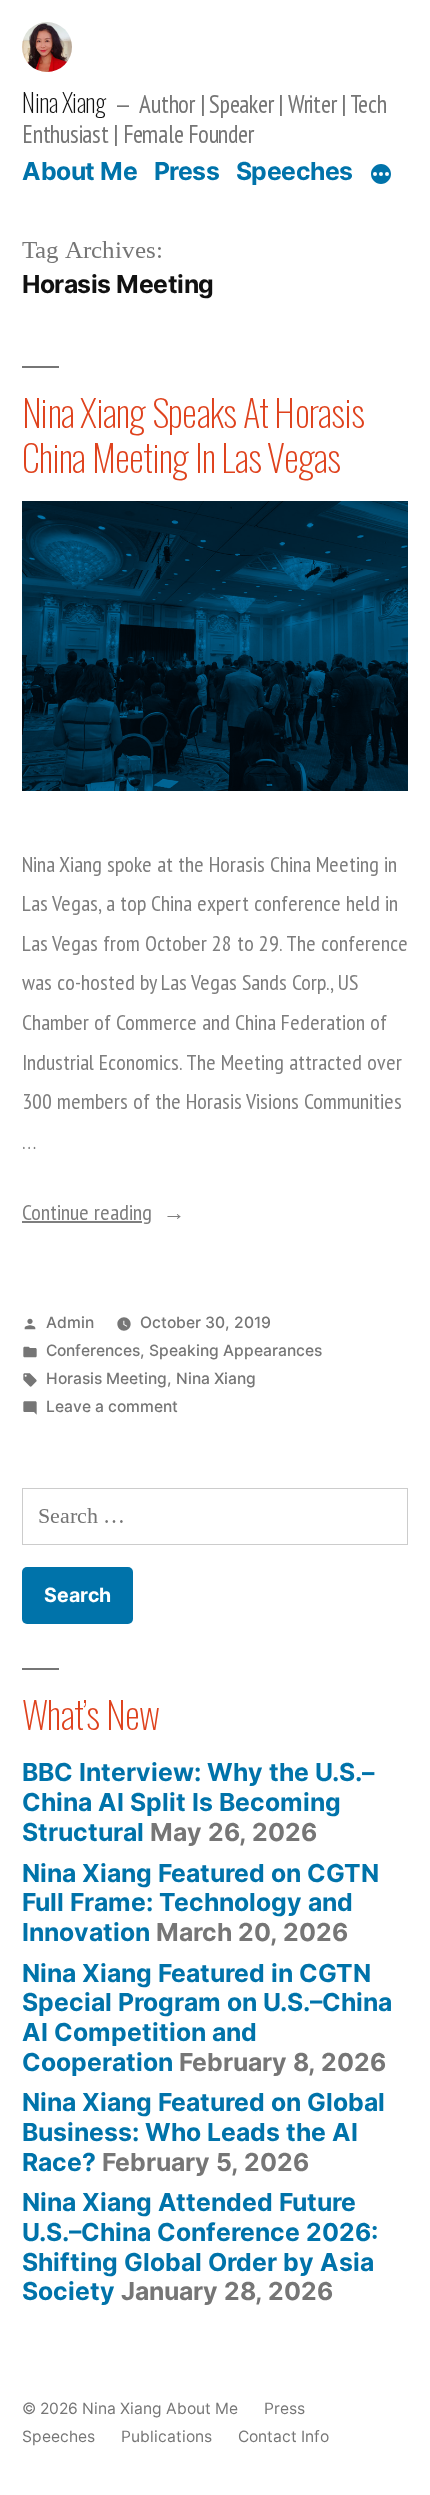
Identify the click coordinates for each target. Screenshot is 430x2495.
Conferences (93, 1350)
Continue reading (103, 1212)
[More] (381, 175)
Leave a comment (112, 1406)
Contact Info (283, 2436)
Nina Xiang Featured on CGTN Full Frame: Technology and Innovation (200, 1902)
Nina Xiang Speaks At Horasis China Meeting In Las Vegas (193, 434)
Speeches (294, 171)
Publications (166, 2436)
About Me (79, 171)
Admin (70, 1322)
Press (187, 171)
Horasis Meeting (106, 1378)
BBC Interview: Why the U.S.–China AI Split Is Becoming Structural (198, 1801)
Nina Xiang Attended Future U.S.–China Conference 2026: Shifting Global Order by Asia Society (200, 2246)
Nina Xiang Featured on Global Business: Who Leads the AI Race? (203, 2131)
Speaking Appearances (235, 1350)
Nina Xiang (63, 101)
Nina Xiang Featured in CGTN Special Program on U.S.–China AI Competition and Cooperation (207, 2017)
